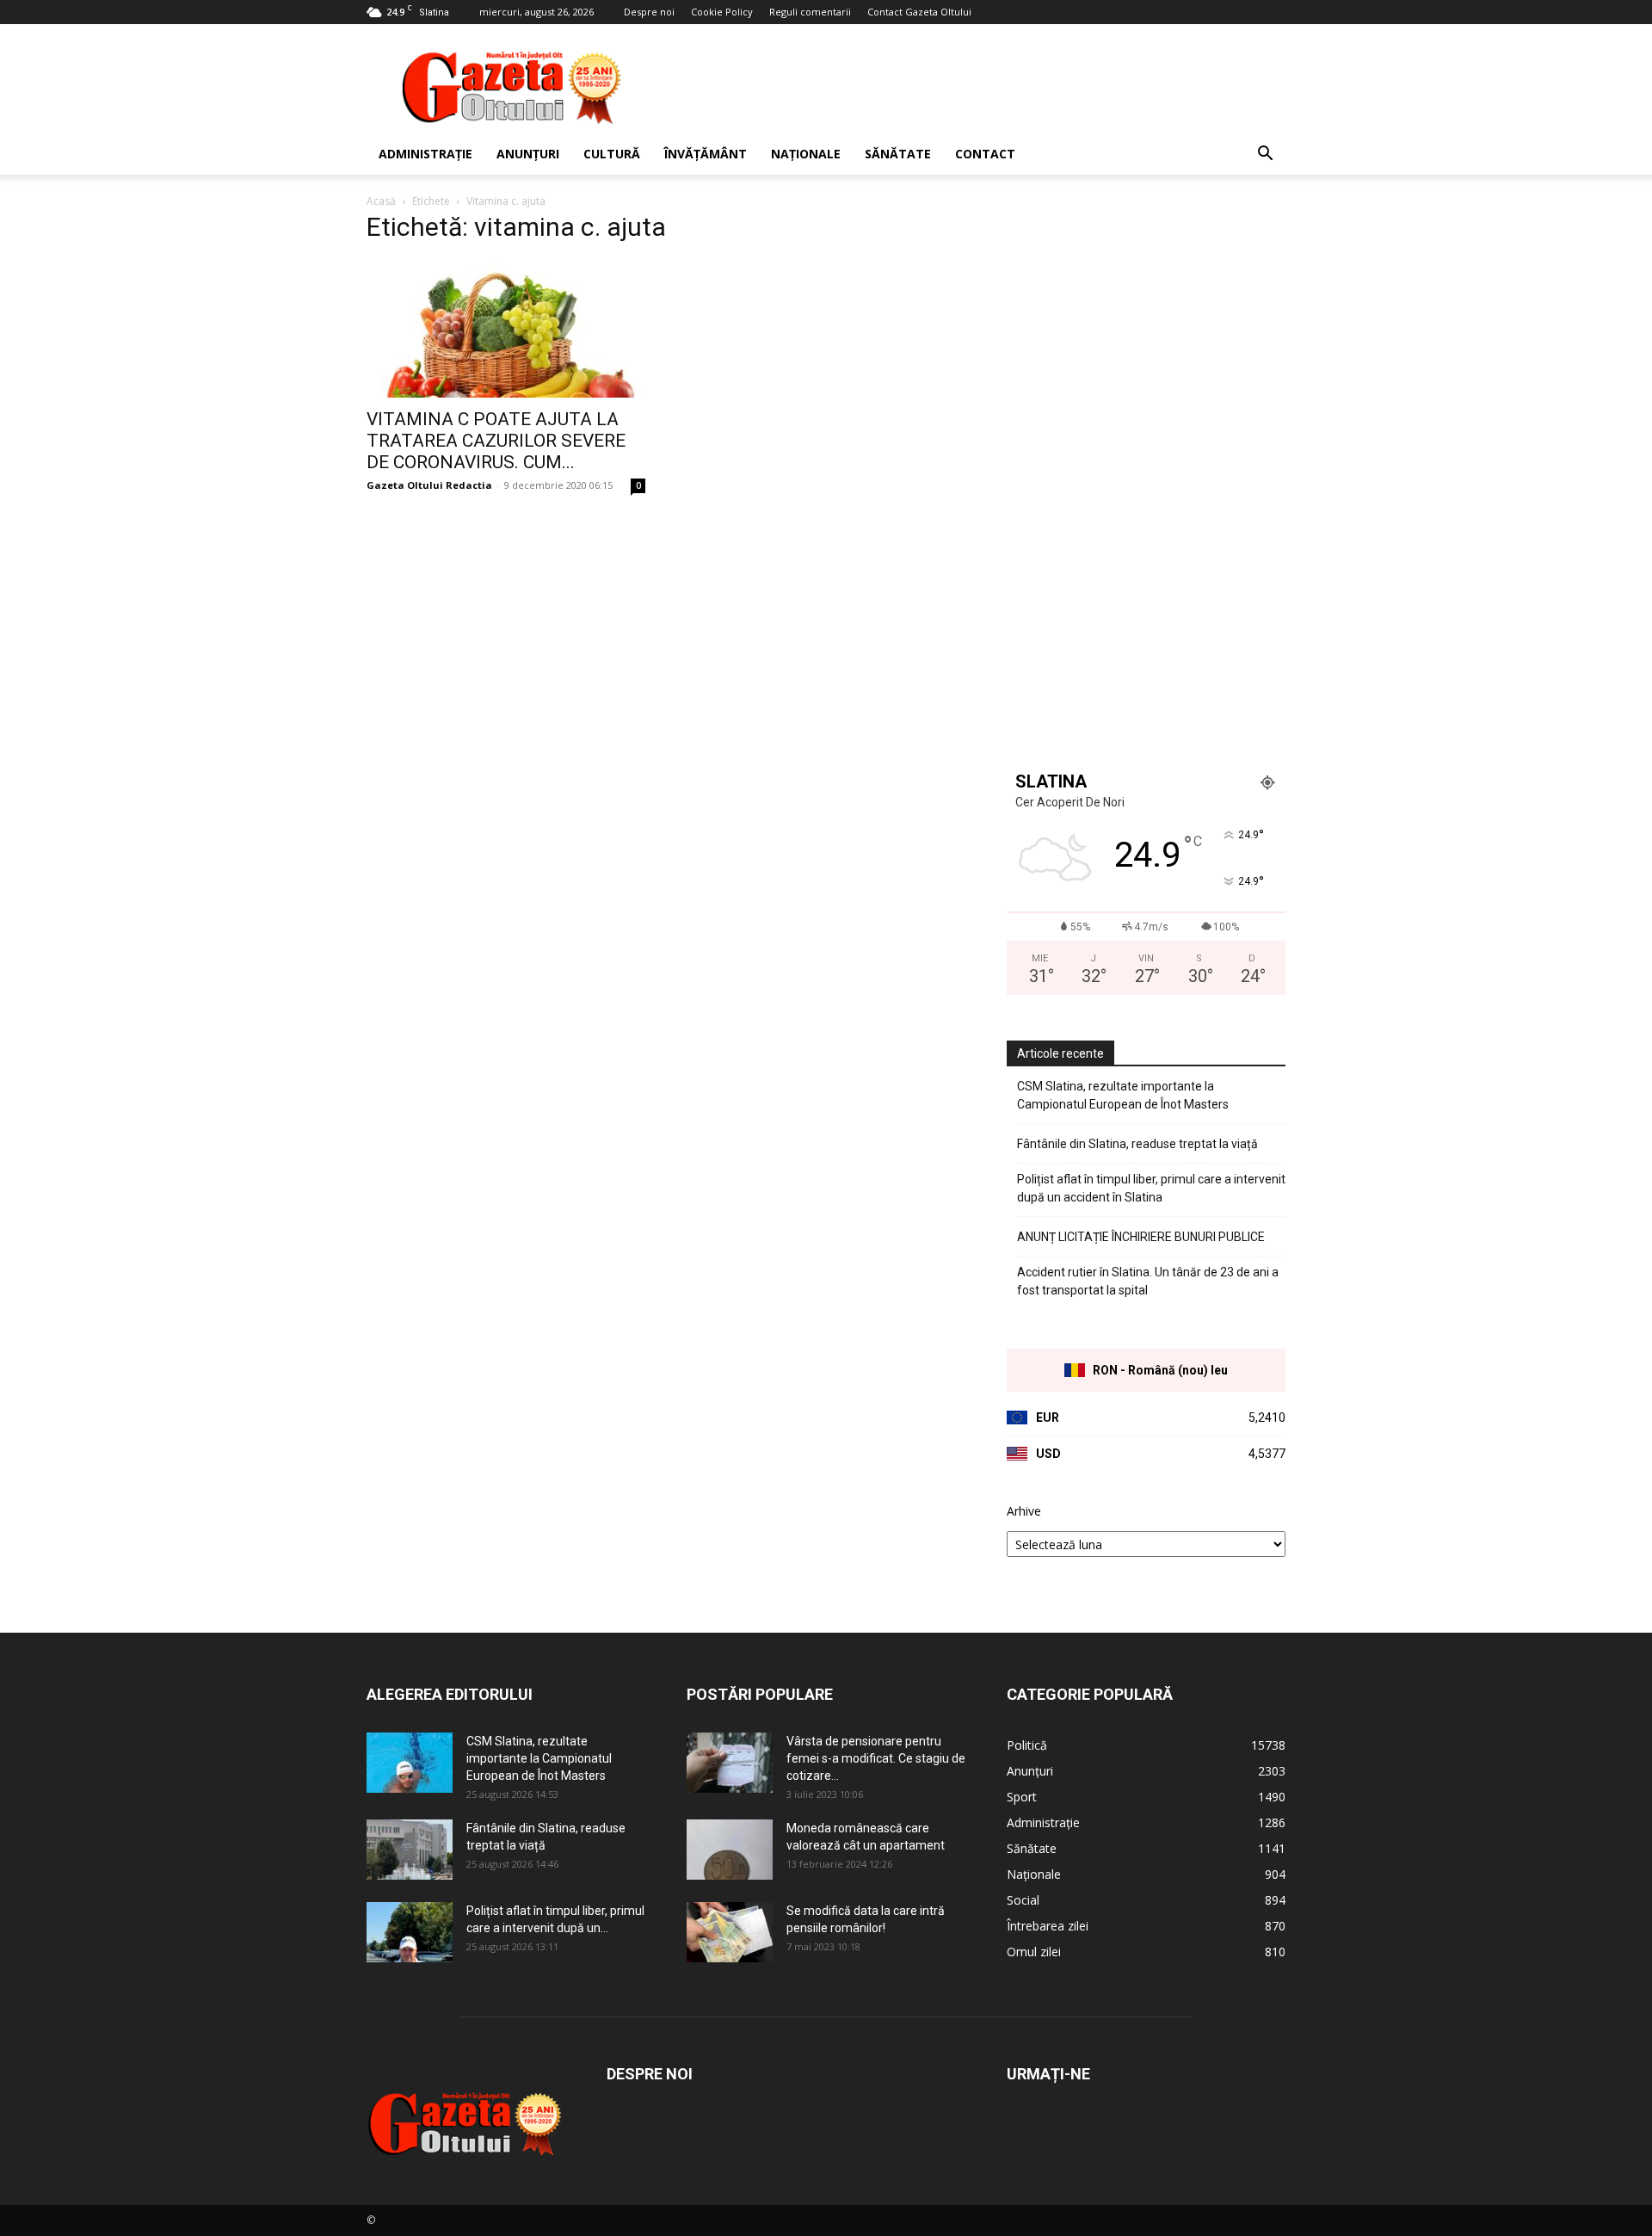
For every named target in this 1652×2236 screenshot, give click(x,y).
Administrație (425, 154)
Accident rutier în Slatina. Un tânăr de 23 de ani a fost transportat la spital (1148, 1281)
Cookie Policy (722, 12)
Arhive (1024, 1511)
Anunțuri (528, 154)
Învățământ (706, 154)
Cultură (612, 154)
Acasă (381, 201)
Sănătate (898, 154)
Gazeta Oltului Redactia (429, 485)
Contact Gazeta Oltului (919, 12)
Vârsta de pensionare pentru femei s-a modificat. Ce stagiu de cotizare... (876, 1758)
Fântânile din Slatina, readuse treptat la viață (1137, 1144)
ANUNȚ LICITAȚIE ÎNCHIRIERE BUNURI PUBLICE (1141, 1237)
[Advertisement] (972, 87)
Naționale (806, 154)
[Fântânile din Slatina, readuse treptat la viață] (410, 1850)
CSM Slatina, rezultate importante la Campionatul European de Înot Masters (1123, 1095)
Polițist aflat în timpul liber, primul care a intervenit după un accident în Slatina (1151, 1188)
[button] (1265, 155)
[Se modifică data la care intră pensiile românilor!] (730, 1932)
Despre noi (649, 12)
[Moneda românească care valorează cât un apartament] (730, 1850)
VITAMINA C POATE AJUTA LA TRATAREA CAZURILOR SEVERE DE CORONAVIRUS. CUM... (496, 441)
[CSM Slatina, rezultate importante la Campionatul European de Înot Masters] (410, 1763)
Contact (985, 154)
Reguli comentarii (810, 12)
